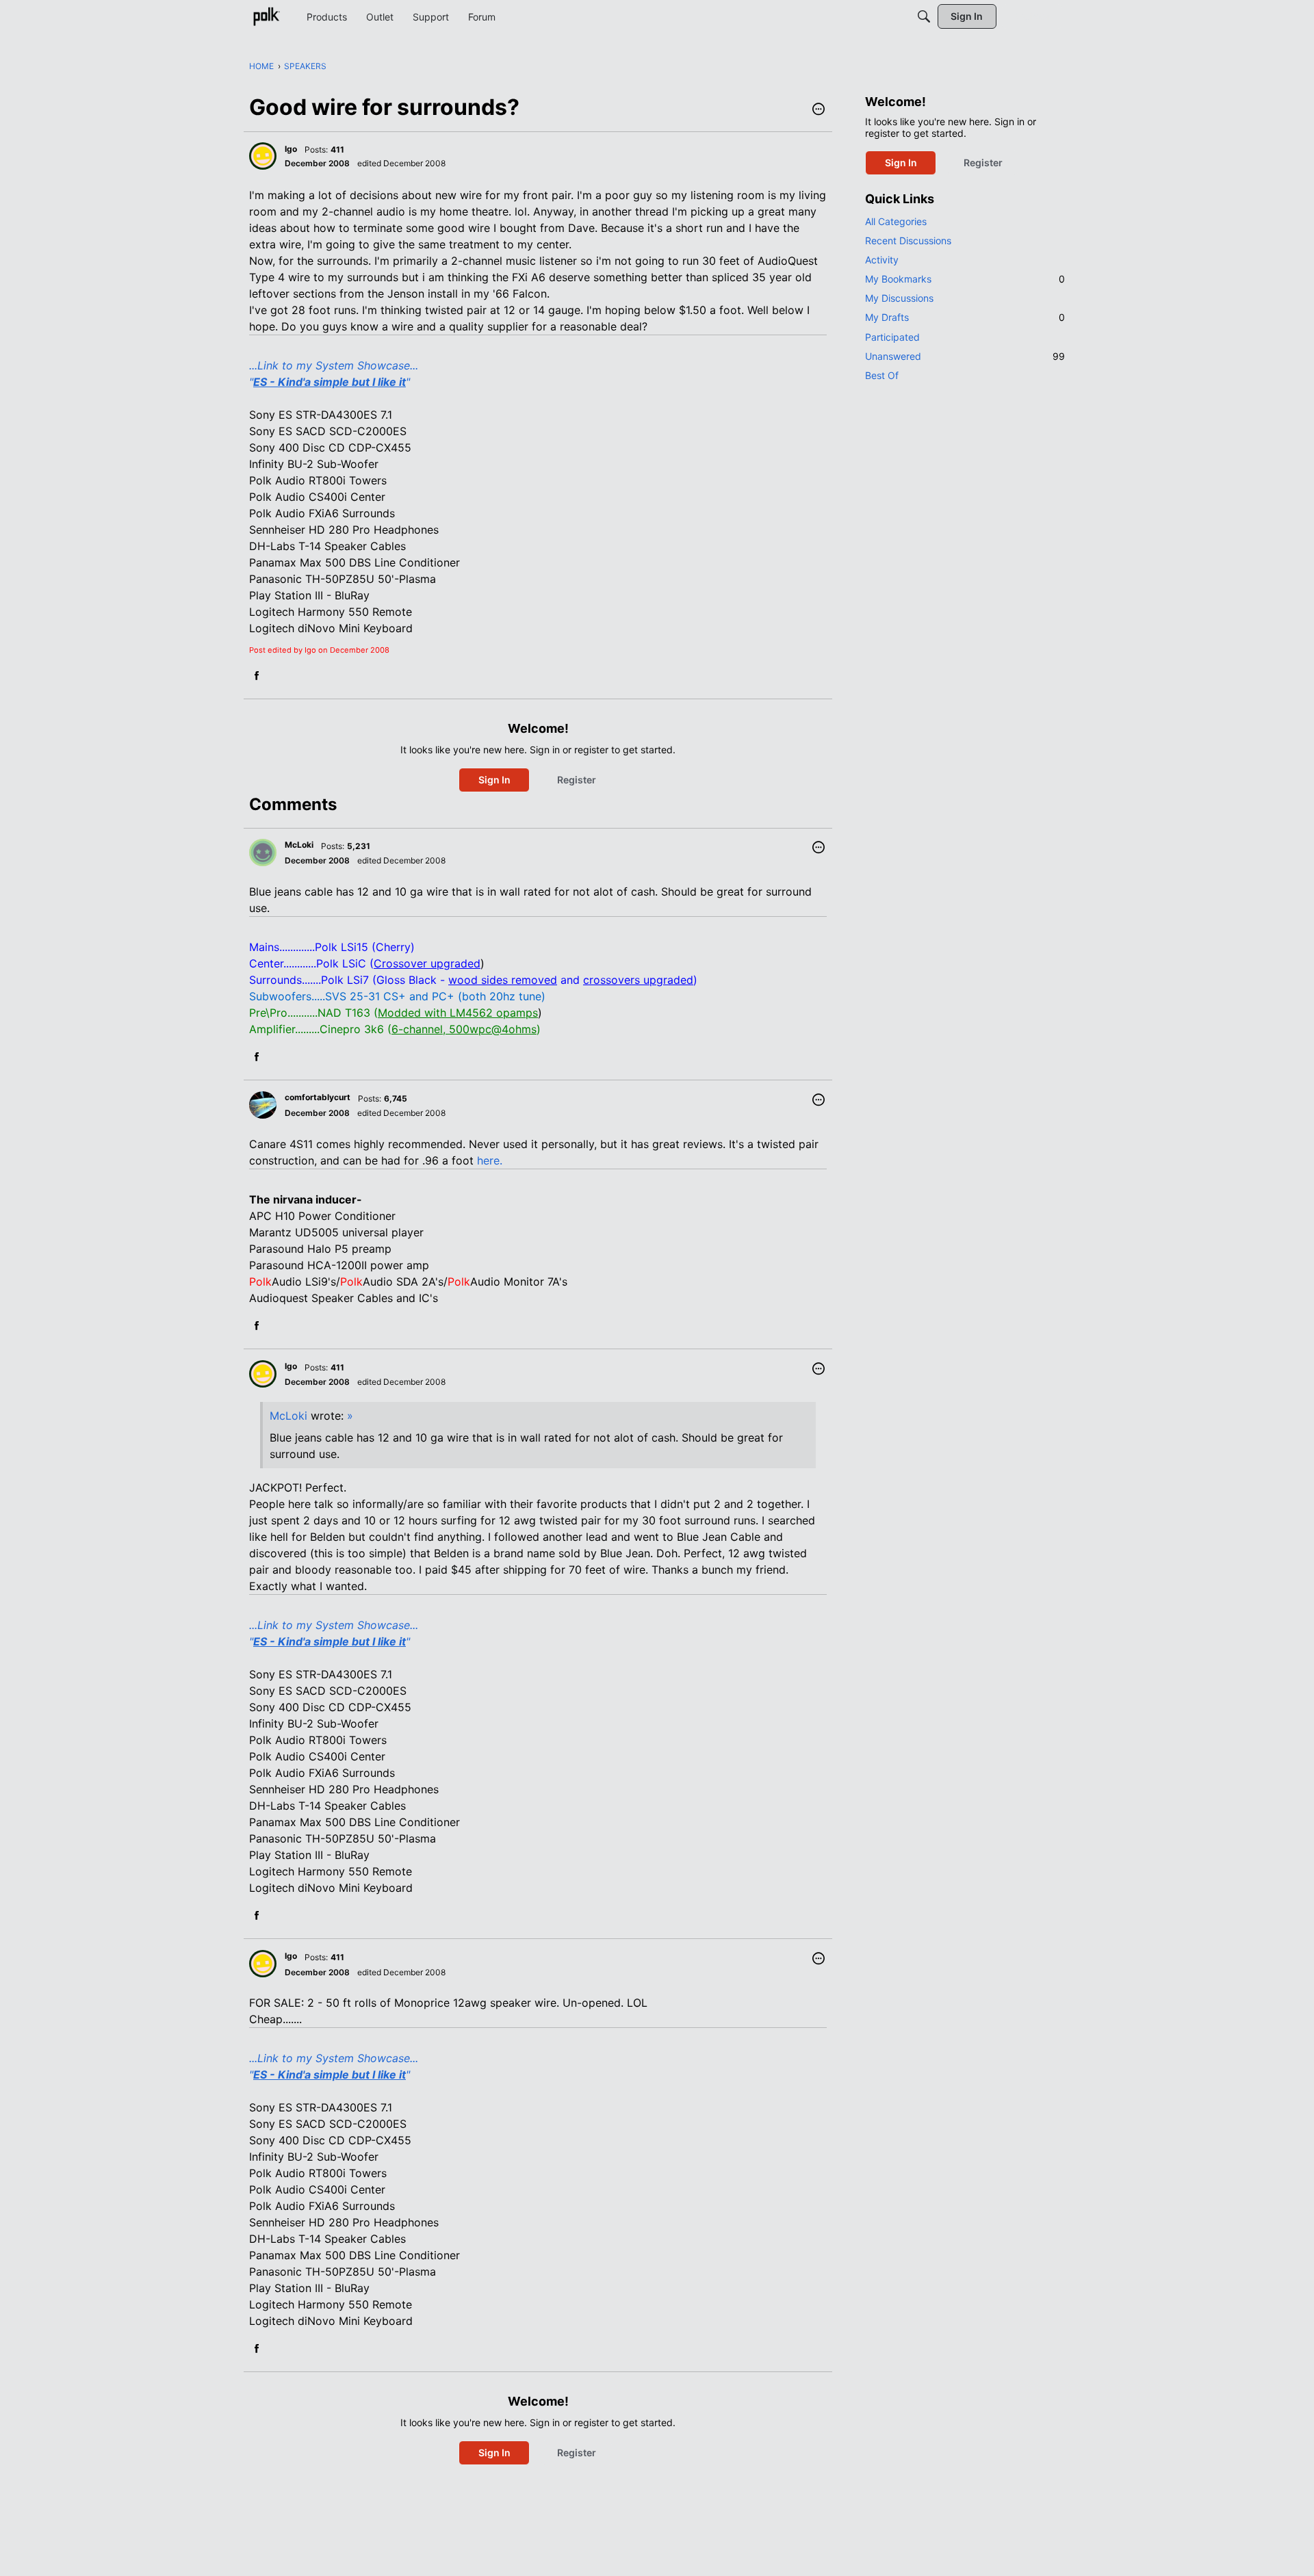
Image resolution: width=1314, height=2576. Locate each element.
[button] (819, 110)
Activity (882, 260)
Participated (892, 337)
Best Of (882, 375)
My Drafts (965, 317)
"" (330, 382)
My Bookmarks (965, 279)
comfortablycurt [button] (318, 1097)
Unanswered (965, 356)
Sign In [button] (494, 780)
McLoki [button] (299, 845)
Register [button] (577, 780)
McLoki (288, 1416)
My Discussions (899, 298)
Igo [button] (291, 149)
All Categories (896, 221)
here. (490, 1160)
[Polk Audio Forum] (266, 16)
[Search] (924, 16)
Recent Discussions (908, 240)
